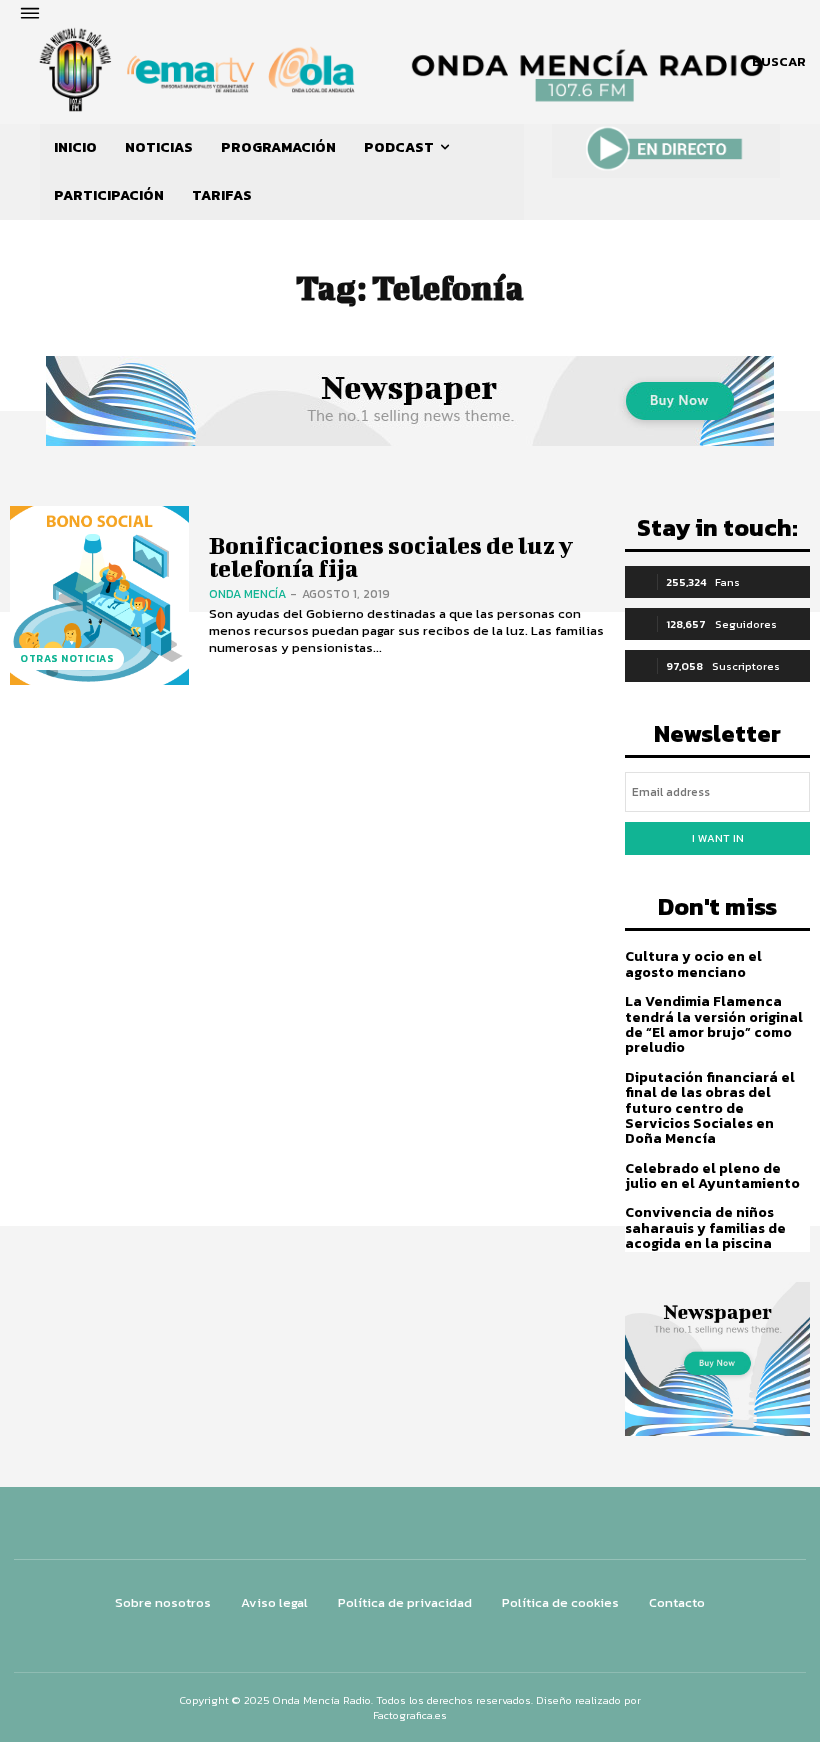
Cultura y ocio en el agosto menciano (693, 964)
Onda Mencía (247, 594)
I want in (718, 838)
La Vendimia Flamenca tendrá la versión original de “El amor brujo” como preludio (714, 1024)
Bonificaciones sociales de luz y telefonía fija (391, 556)
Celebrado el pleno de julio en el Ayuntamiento (712, 1176)
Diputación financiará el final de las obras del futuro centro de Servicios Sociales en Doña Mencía (710, 1108)
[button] (779, 62)
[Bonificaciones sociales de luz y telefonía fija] (99, 595)
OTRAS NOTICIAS (67, 658)
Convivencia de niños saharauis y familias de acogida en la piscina (705, 1228)
